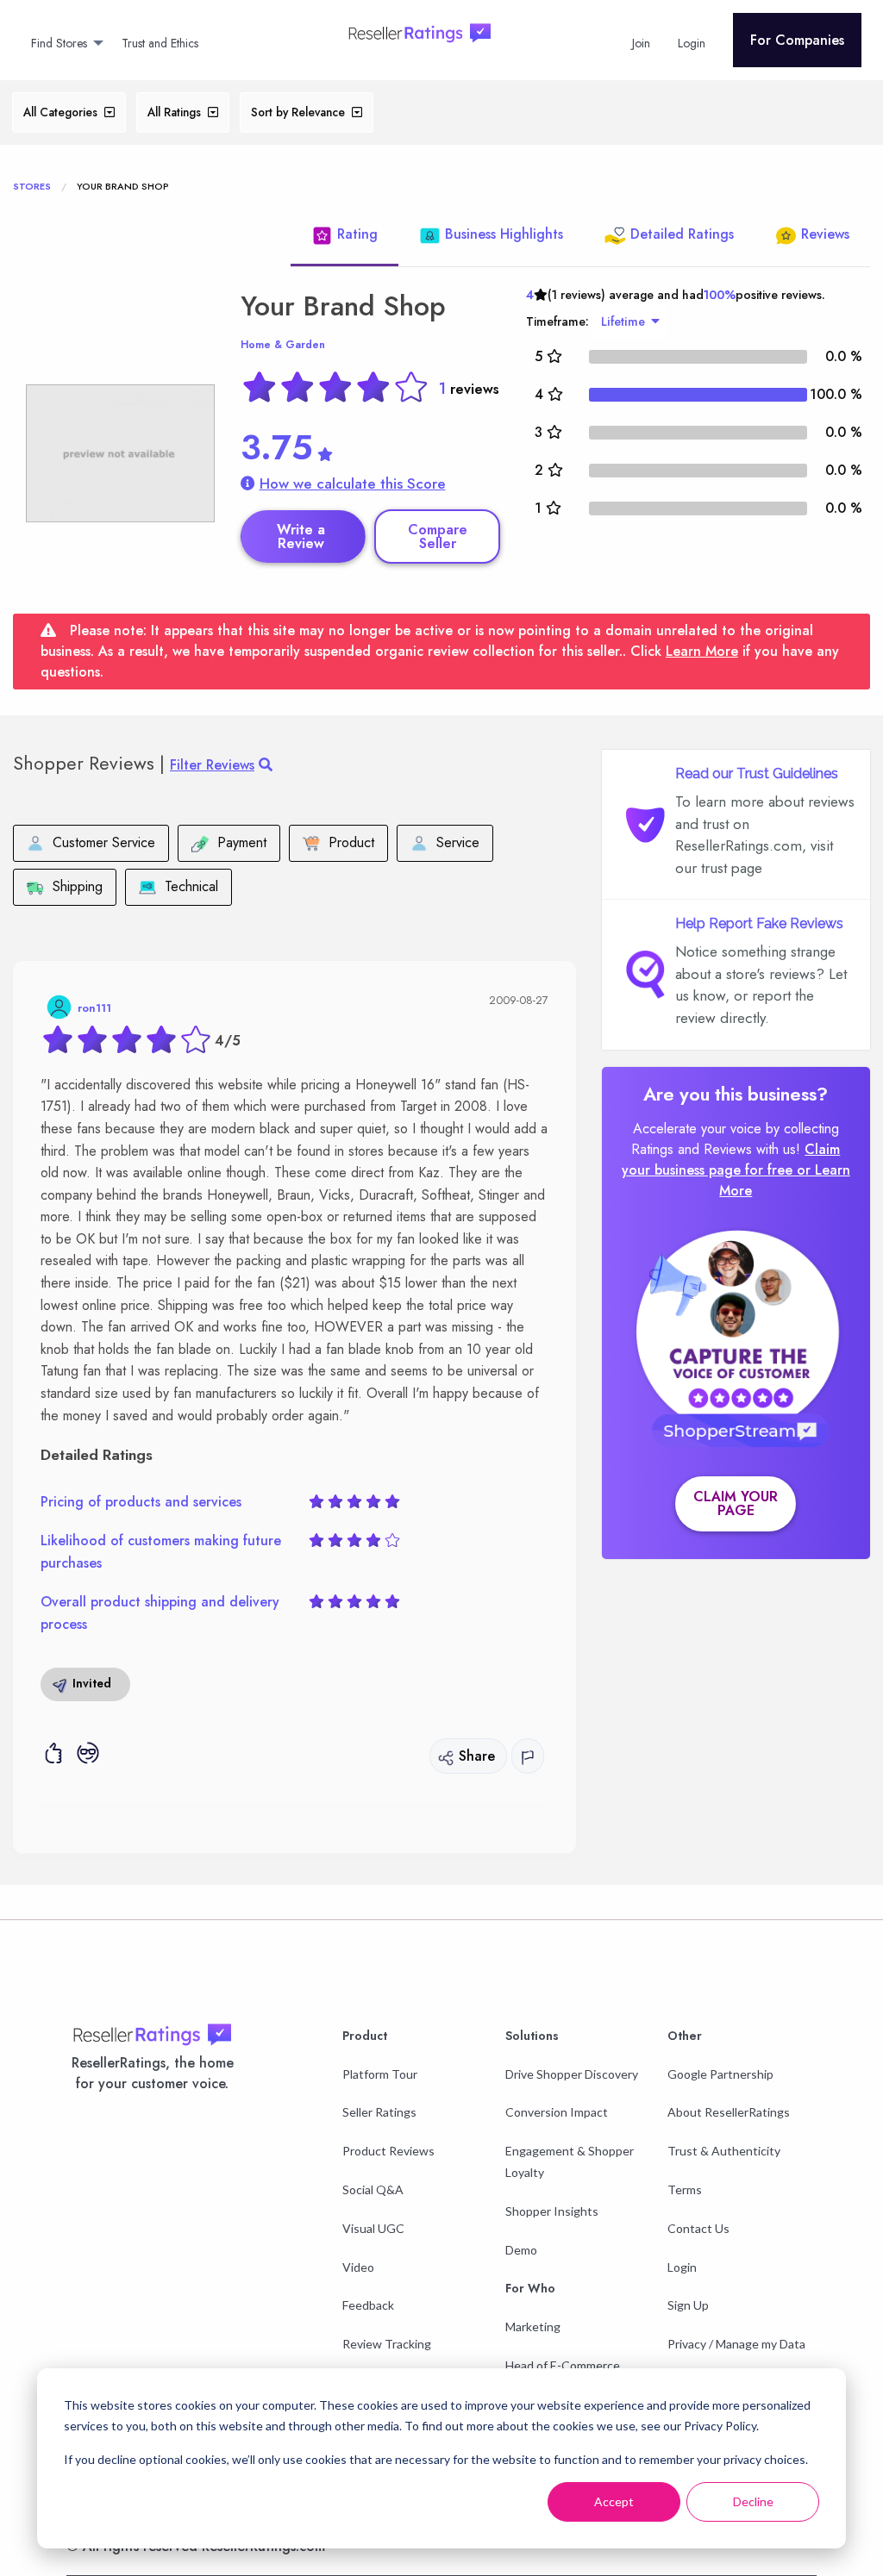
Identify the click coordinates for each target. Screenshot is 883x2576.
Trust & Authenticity (724, 2151)
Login (682, 2267)
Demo (521, 2250)
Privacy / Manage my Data (736, 2344)
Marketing (533, 2327)
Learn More (702, 651)
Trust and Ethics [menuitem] (160, 43)
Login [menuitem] (692, 43)
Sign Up (688, 2305)
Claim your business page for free (731, 1160)
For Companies (797, 40)
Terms (685, 2189)
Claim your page (736, 1503)
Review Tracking (387, 2344)
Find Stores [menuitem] (59, 43)
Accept (614, 2501)
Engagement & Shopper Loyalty (570, 2161)
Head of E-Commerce (563, 2365)
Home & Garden (283, 345)
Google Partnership (720, 2074)
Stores (32, 186)
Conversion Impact (557, 2112)
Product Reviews (388, 2151)
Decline (753, 2501)
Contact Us (698, 2228)
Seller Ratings (379, 2112)
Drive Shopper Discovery (572, 2074)
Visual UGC (373, 2228)
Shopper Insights (552, 2211)
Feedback (368, 2305)
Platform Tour (380, 2074)
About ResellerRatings (729, 2112)
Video (358, 2267)
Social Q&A (373, 2189)
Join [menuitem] (641, 43)
